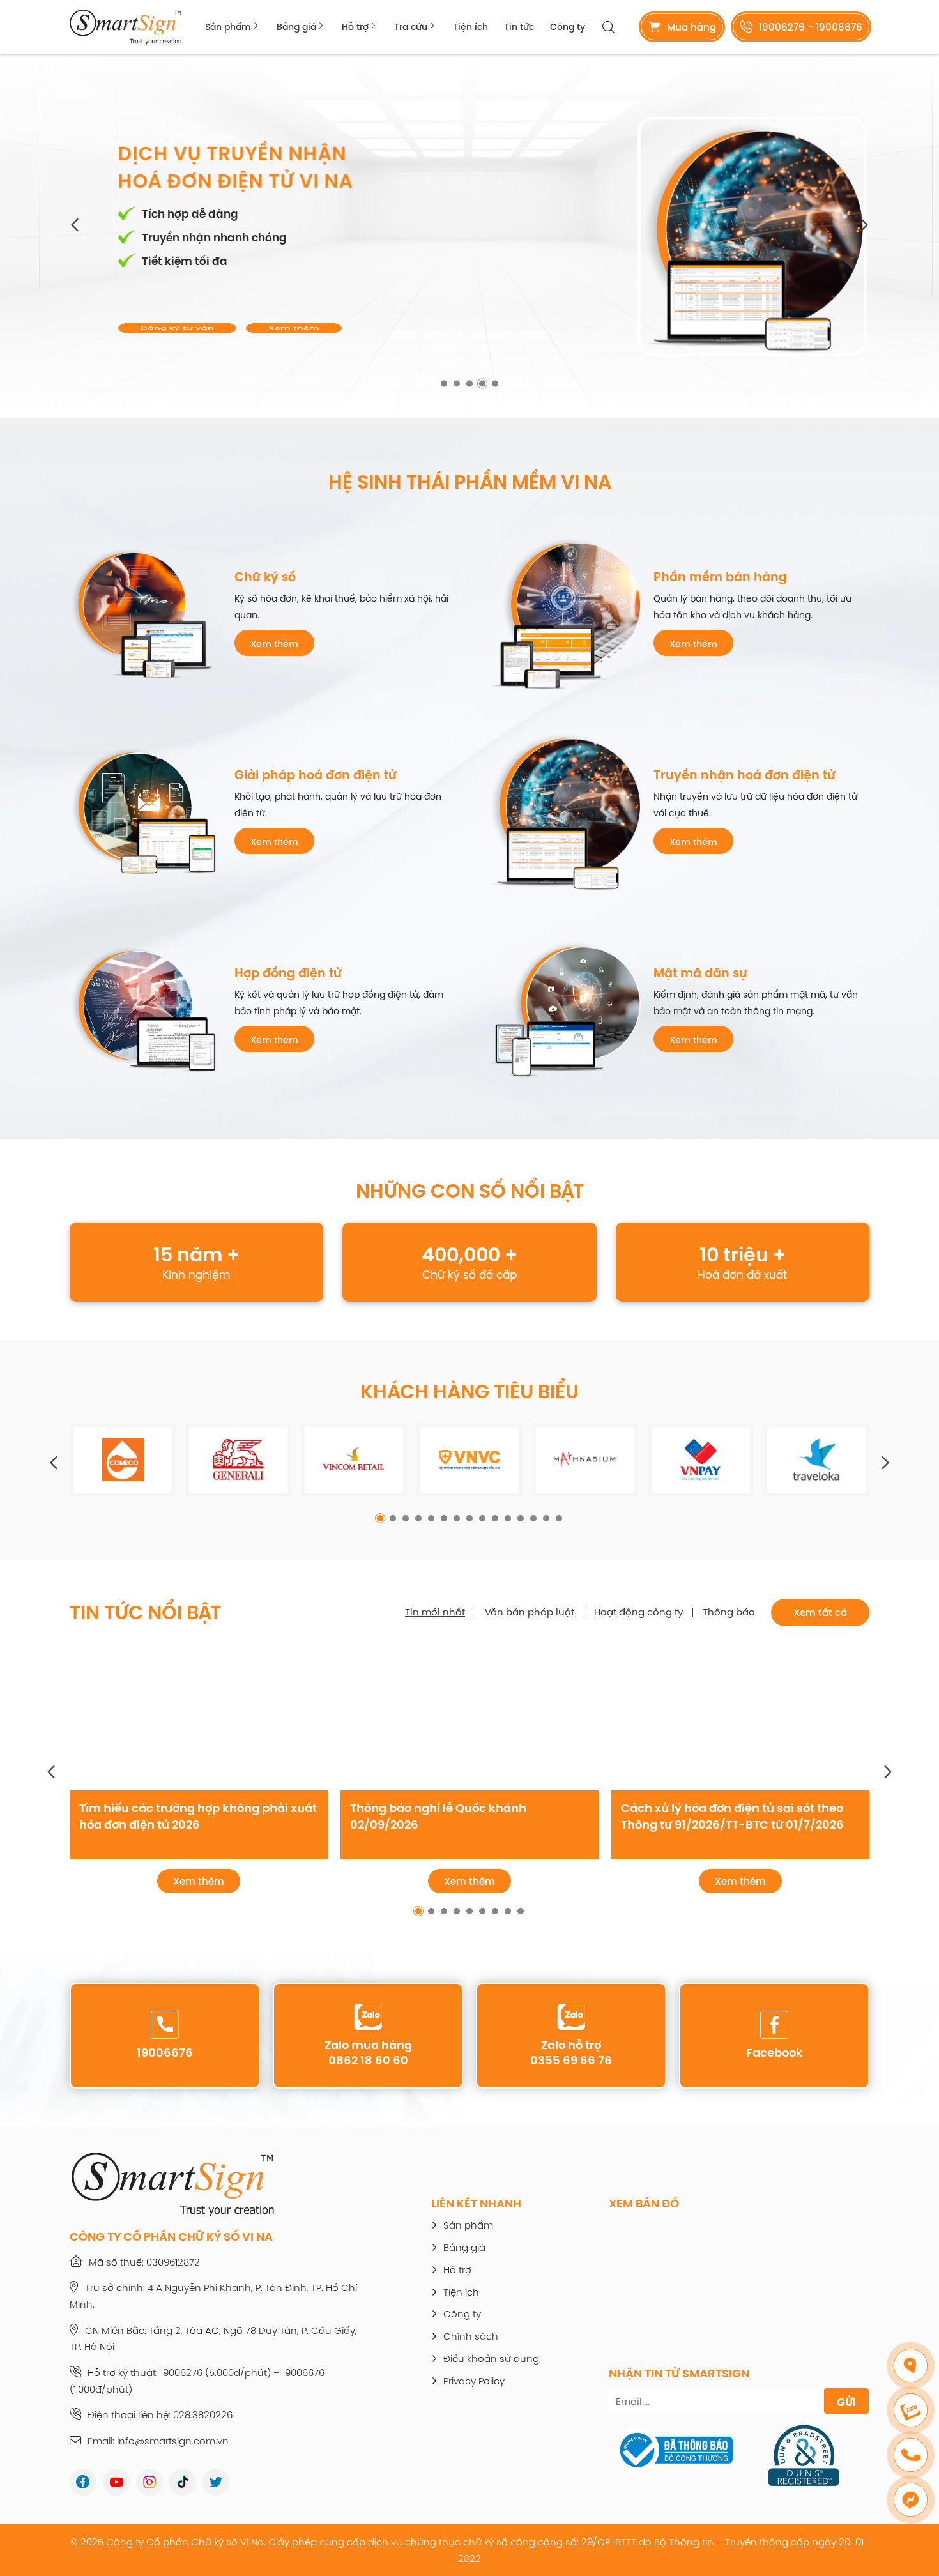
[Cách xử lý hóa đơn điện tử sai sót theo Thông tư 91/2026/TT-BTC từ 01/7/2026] (740, 1718)
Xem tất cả (820, 1612)
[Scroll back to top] (913, 2541)
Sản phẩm (468, 2226)
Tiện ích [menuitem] (470, 27)
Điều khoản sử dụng (491, 2359)
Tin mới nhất (435, 1612)
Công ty (462, 2314)
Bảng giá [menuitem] (296, 27)
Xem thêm (271, 320)
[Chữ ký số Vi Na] (126, 27)
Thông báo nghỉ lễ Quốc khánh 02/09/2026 (438, 1816)
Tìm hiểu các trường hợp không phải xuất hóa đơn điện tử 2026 (198, 1816)
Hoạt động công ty (638, 1612)
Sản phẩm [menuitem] (228, 27)
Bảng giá (464, 2248)
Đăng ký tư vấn (154, 320)
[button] (76, 225)
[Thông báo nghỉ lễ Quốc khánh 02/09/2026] (469, 1718)
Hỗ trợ (457, 2270)
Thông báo (729, 1612)
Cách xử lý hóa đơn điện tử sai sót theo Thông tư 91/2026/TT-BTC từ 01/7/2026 (732, 1816)
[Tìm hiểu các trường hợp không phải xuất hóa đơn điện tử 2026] (199, 1718)
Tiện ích (461, 2293)
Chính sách (471, 2337)
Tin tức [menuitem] (519, 27)
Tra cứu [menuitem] (411, 27)
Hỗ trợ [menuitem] (355, 27)
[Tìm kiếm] (609, 27)
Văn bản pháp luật (530, 1612)
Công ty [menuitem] (568, 27)
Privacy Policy (474, 2382)
